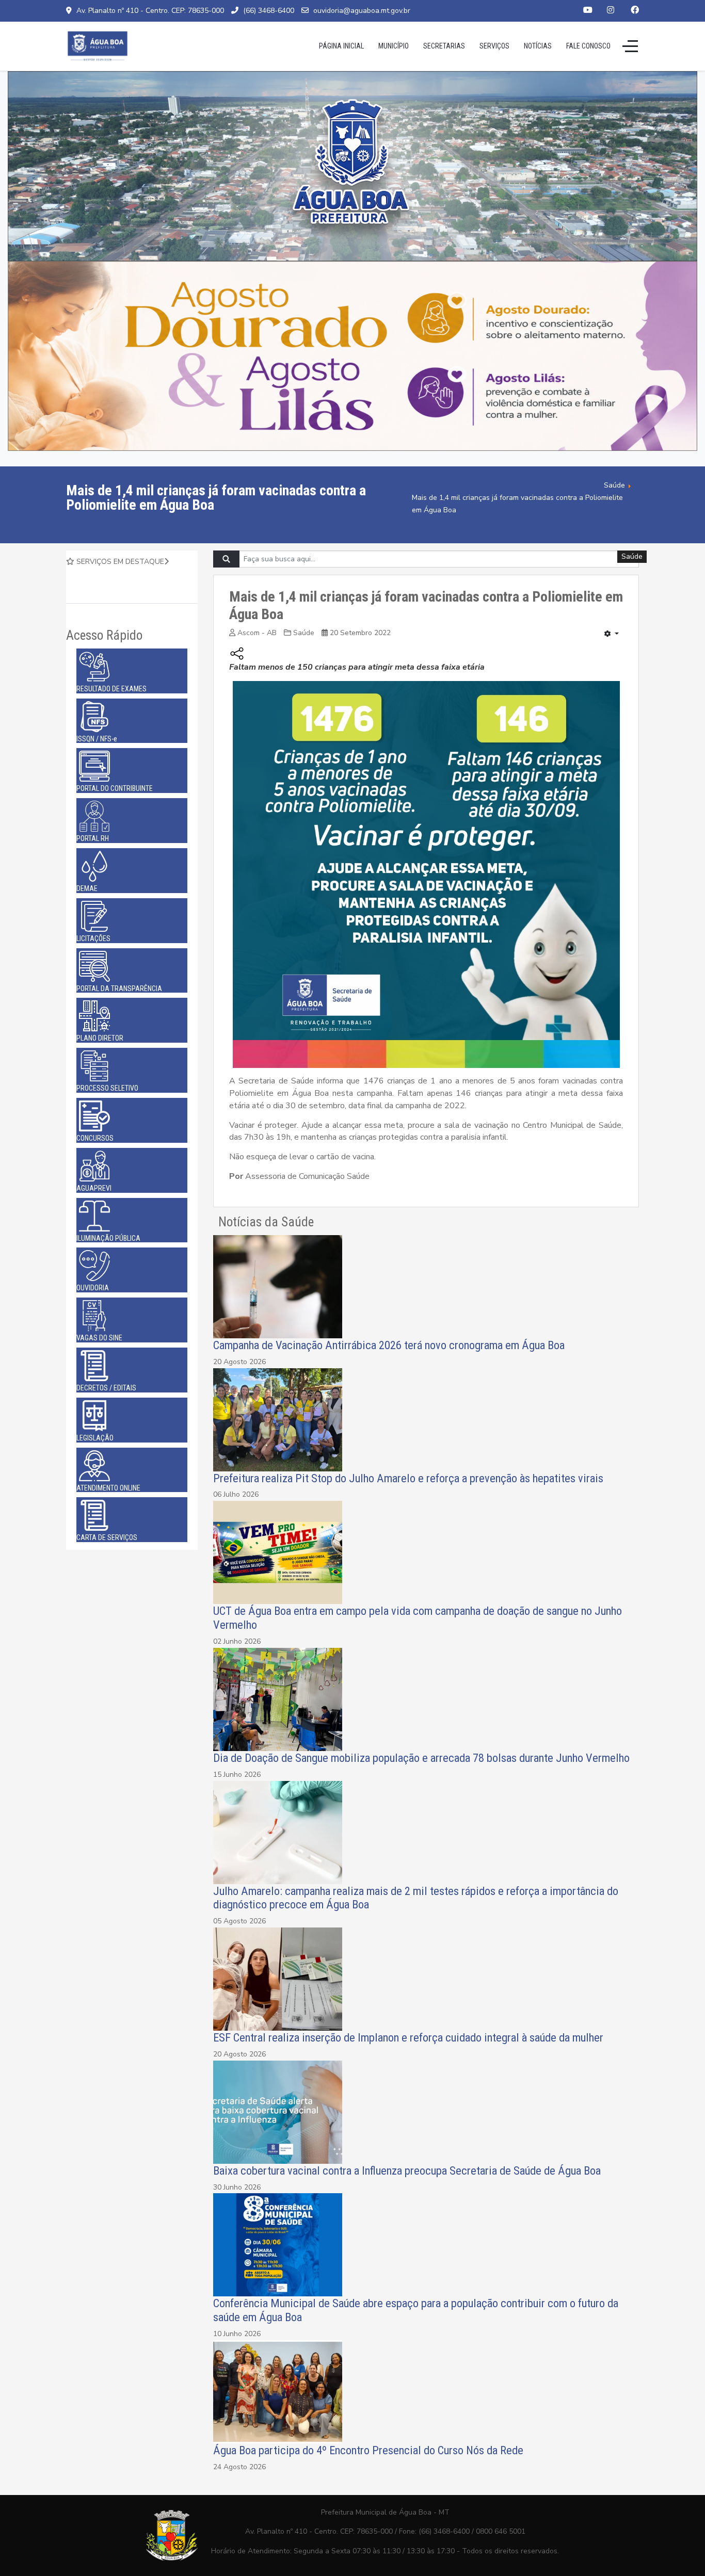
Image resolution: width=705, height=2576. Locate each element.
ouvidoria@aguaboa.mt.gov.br (362, 11)
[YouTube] (588, 10)
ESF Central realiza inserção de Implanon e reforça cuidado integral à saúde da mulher (408, 2037)
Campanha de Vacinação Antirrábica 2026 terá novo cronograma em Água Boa (389, 1345)
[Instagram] (611, 10)
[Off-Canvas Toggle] (630, 46)
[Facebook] (635, 10)
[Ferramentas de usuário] (612, 635)
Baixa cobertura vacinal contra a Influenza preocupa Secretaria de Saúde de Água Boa (408, 2170)
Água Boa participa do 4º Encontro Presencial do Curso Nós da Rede (368, 2450)
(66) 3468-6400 (269, 11)
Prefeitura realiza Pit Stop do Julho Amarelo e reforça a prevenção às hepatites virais (408, 1478)
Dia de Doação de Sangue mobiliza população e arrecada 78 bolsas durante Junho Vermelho (421, 1758)
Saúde (304, 633)
